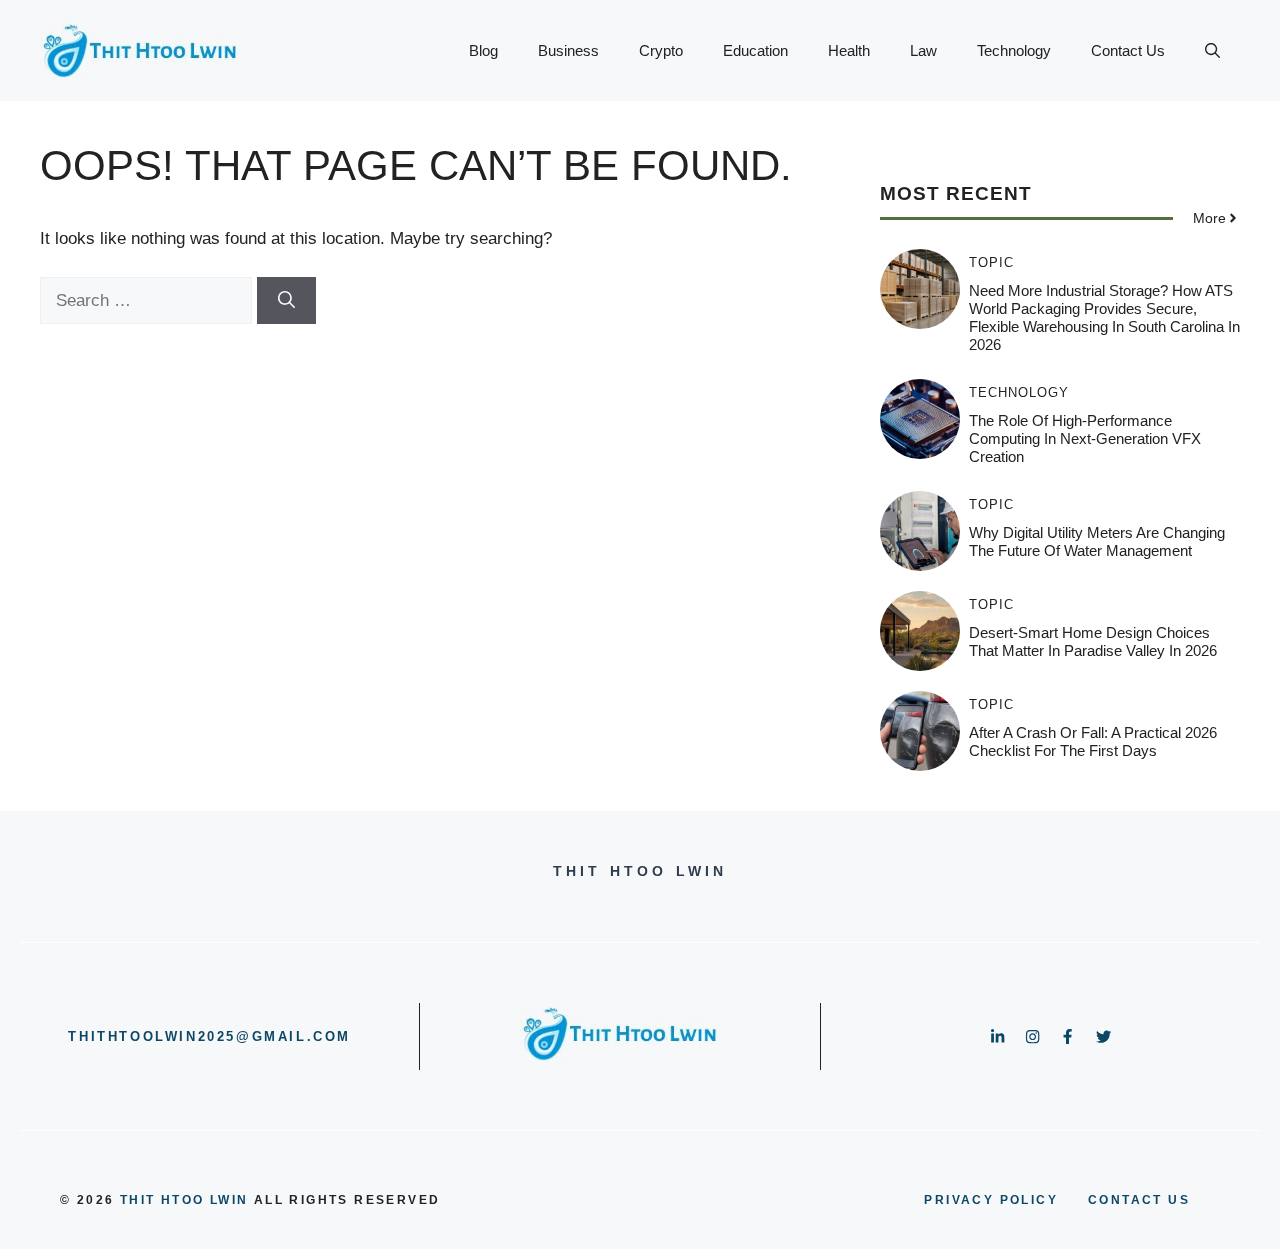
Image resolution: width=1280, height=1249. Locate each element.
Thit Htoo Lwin (184, 1200)
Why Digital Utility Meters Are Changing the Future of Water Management (1097, 541)
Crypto (661, 50)
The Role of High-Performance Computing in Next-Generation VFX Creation (1085, 438)
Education (755, 50)
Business (568, 50)
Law (923, 50)
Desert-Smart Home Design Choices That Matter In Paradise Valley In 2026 (1093, 641)
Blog (483, 50)
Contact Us (1128, 50)
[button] (1212, 51)
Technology (1014, 50)
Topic (991, 262)
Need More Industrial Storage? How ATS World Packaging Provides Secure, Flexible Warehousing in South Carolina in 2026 (1104, 317)
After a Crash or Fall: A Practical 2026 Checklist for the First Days (1093, 741)
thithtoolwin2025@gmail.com (209, 1036)
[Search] (286, 301)
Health (849, 50)
